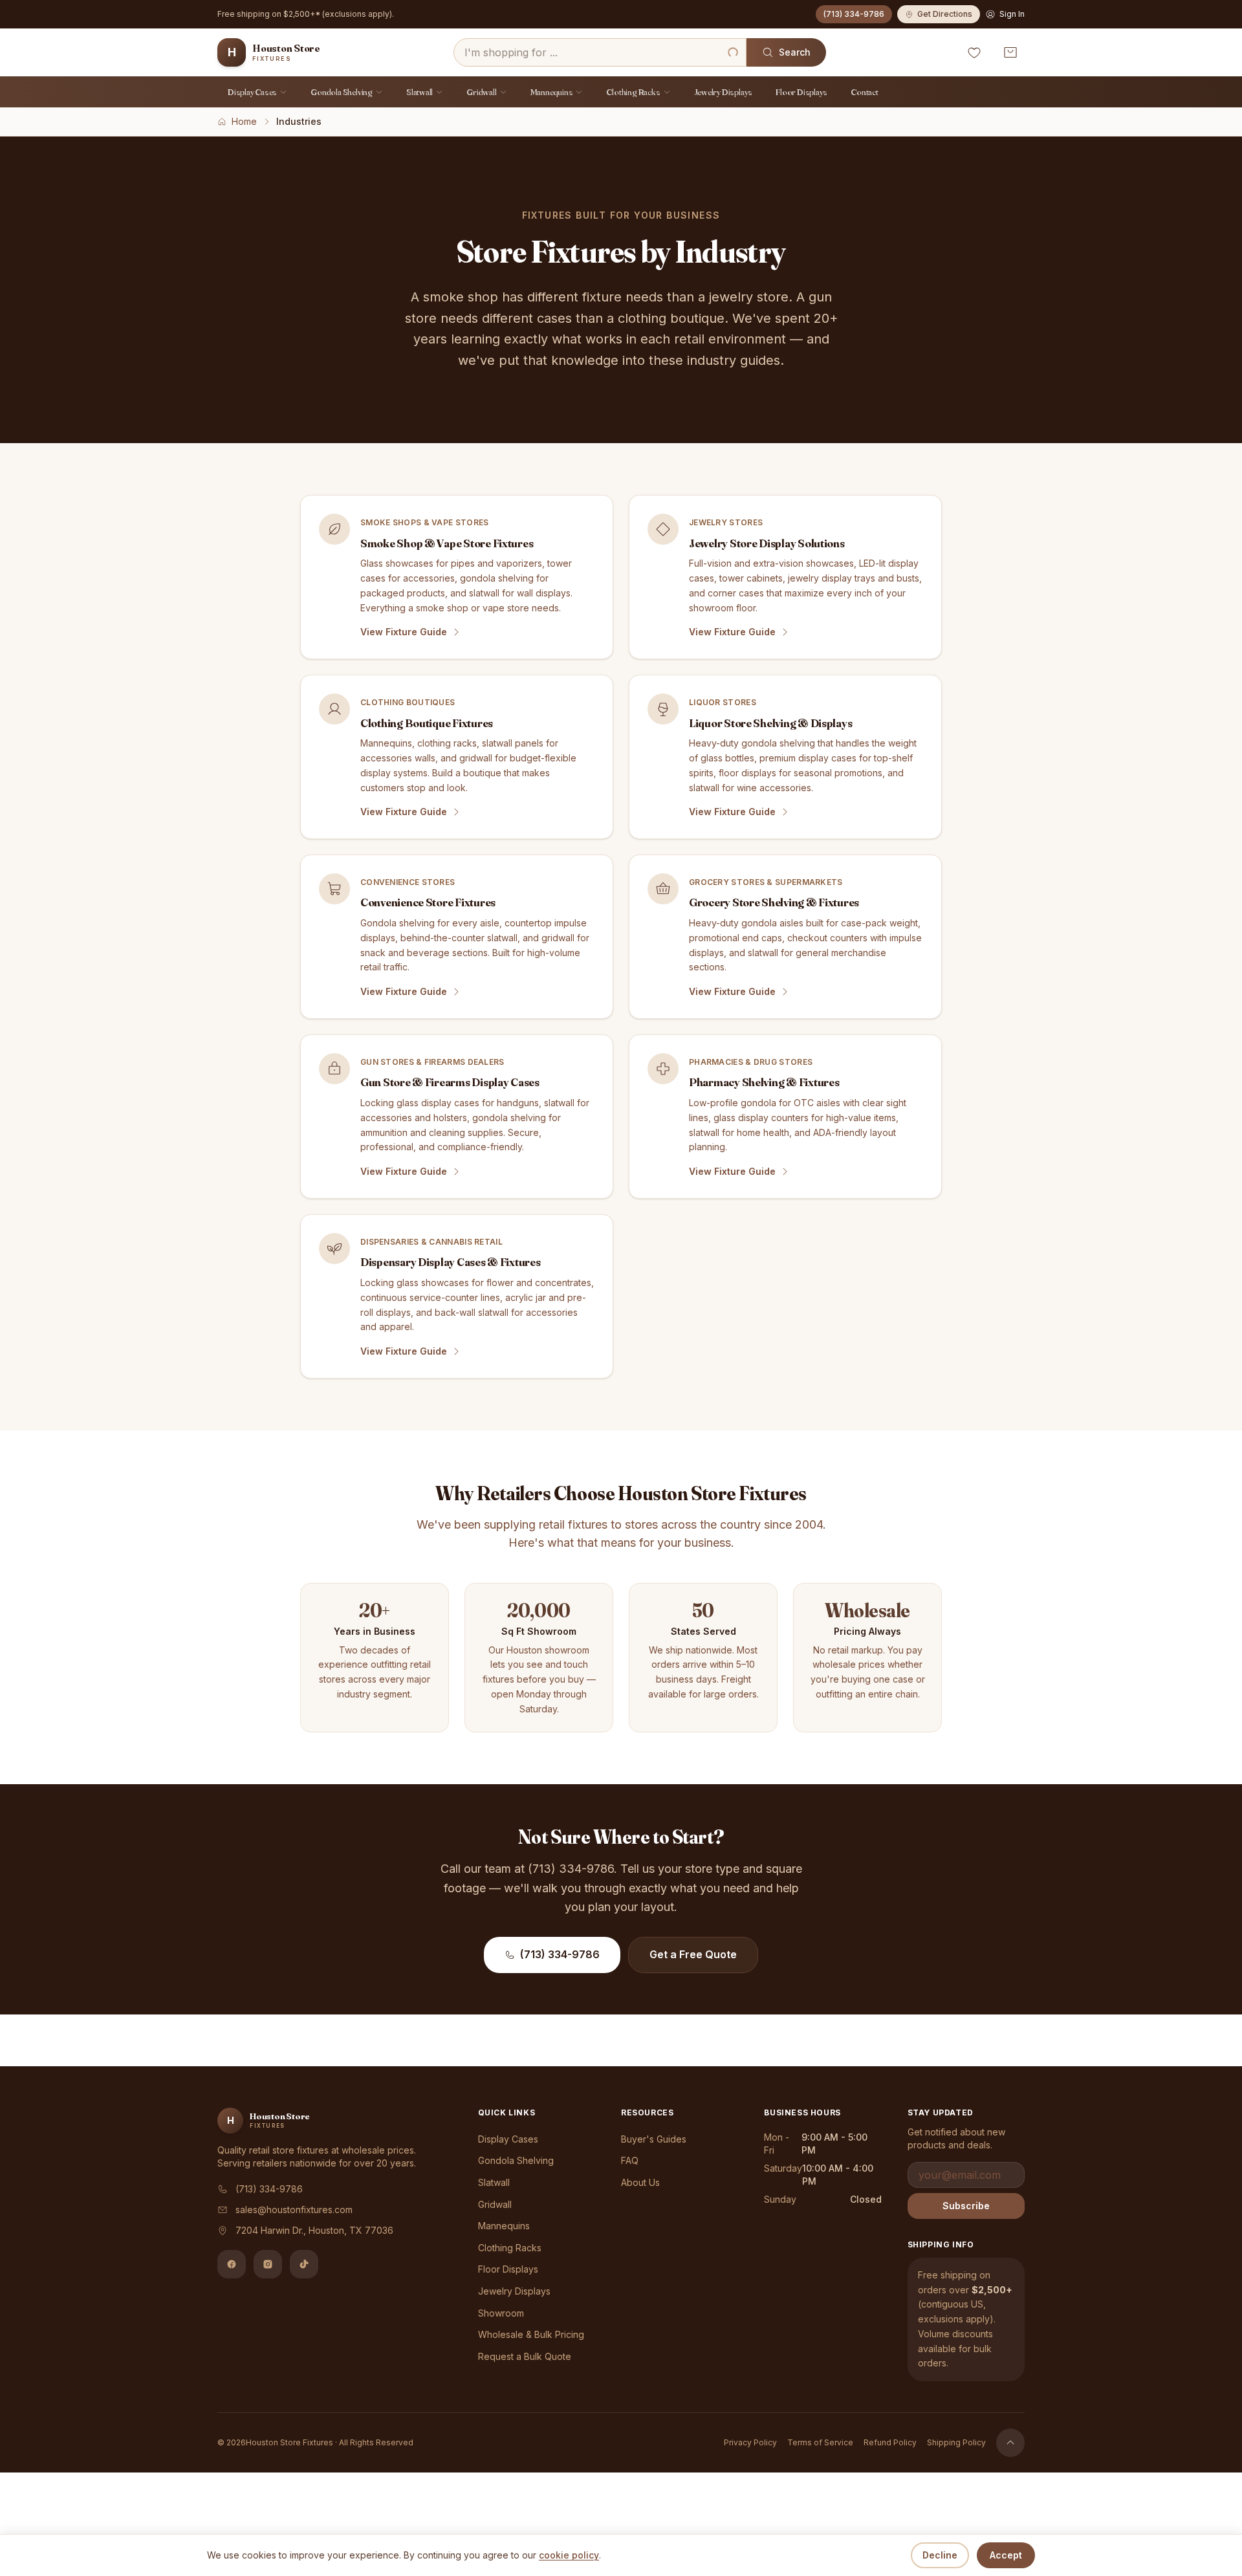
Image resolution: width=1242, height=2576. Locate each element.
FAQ (630, 2160)
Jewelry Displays (724, 92)
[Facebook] (232, 2264)
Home (244, 121)
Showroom (501, 2313)
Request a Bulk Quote (525, 2356)
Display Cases (252, 92)
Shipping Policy (956, 2442)
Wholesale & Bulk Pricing (531, 2334)
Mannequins (552, 92)
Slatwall (419, 92)
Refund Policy (890, 2442)
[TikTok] (304, 2264)
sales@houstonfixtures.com (294, 2210)
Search (795, 52)
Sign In (1012, 14)
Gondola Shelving (342, 92)
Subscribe (966, 2206)
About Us (640, 2182)
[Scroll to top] (1010, 2443)
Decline (940, 2555)
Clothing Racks (633, 92)
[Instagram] (268, 2264)
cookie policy (569, 2555)
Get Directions (945, 14)
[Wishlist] (974, 52)
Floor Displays (801, 92)
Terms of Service (820, 2442)
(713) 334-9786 (854, 14)
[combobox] (600, 52)
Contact (865, 92)
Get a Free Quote (693, 1954)
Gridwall (481, 92)
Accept (1006, 2555)
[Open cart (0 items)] (1010, 52)
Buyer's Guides (654, 2139)
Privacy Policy (750, 2442)
